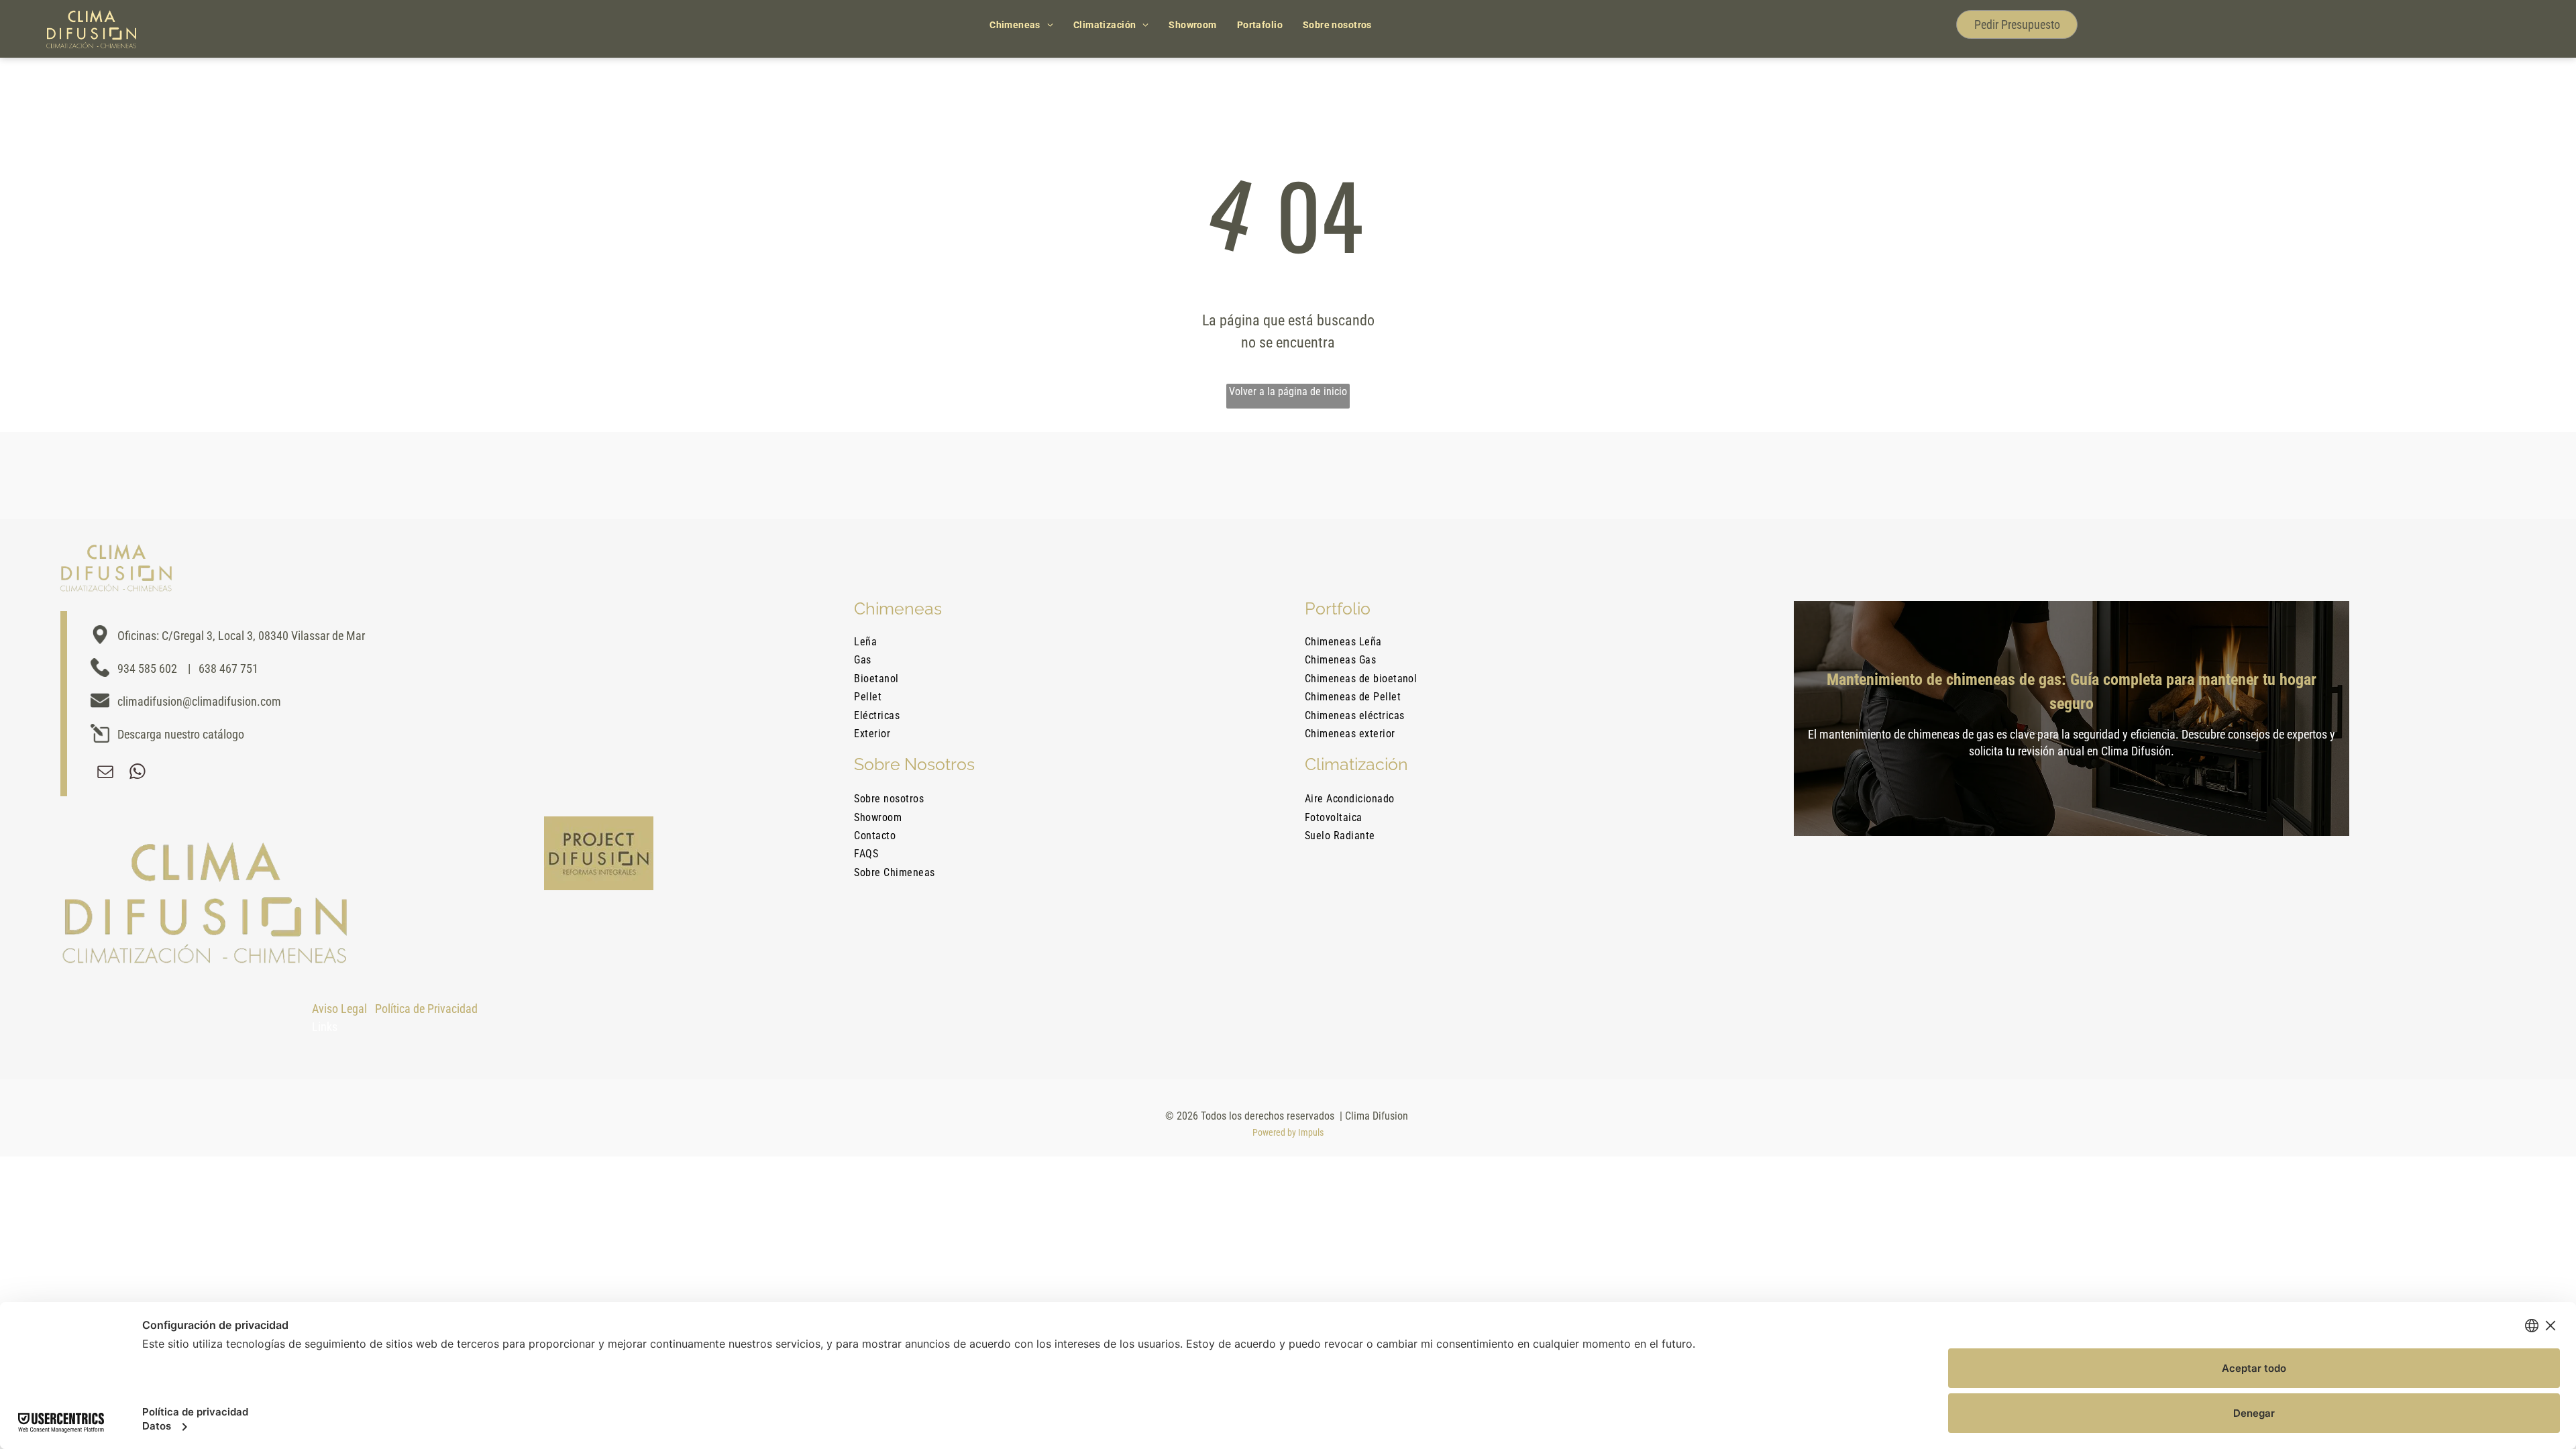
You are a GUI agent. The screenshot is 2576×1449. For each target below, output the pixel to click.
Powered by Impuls (1288, 1132)
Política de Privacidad (426, 1009)
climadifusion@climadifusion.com (199, 701)
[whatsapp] (138, 773)
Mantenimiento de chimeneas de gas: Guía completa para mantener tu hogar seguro (2072, 692)
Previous (1770, 679)
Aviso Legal (339, 1009)
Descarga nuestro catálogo (181, 734)
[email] (105, 773)
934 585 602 (147, 668)
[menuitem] (1021, 25)
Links (325, 1027)
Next (2373, 679)
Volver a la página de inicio (1288, 391)
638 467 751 (228, 668)
